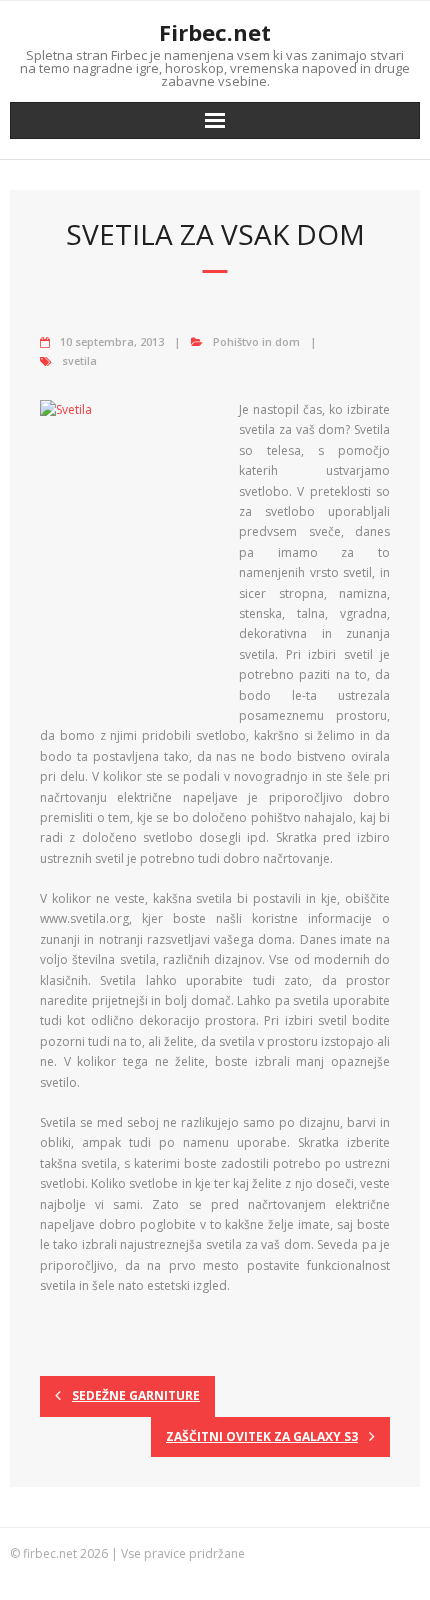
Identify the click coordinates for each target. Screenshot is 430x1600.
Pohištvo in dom (256, 341)
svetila (79, 360)
